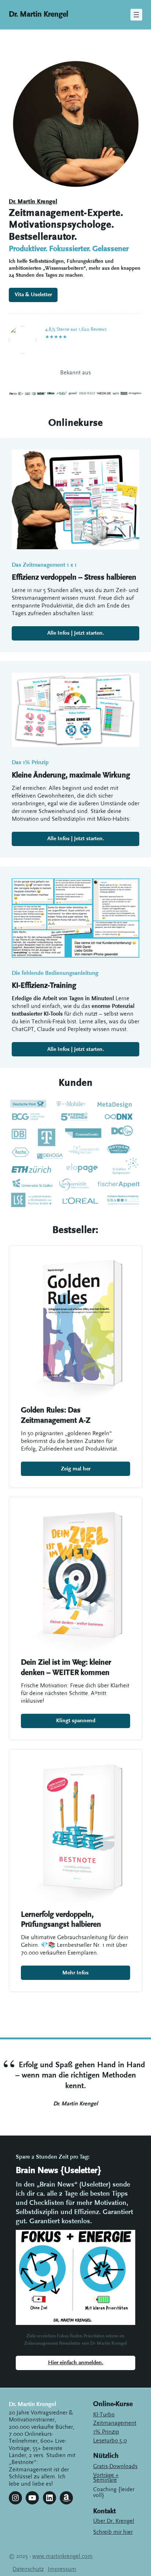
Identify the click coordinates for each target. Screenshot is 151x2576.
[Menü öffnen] (136, 15)
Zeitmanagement (115, 2423)
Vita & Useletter (33, 295)
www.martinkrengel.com (62, 2556)
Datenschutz (28, 2569)
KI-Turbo (104, 2414)
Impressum (62, 2569)
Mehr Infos (75, 1973)
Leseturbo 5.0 (110, 2441)
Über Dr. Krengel (114, 2521)
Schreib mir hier (113, 2532)
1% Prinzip (106, 2432)
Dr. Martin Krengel (38, 14)
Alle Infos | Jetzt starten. (76, 633)
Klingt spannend (76, 1721)
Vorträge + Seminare (106, 2477)
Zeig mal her (76, 1469)
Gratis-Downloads (115, 2466)
